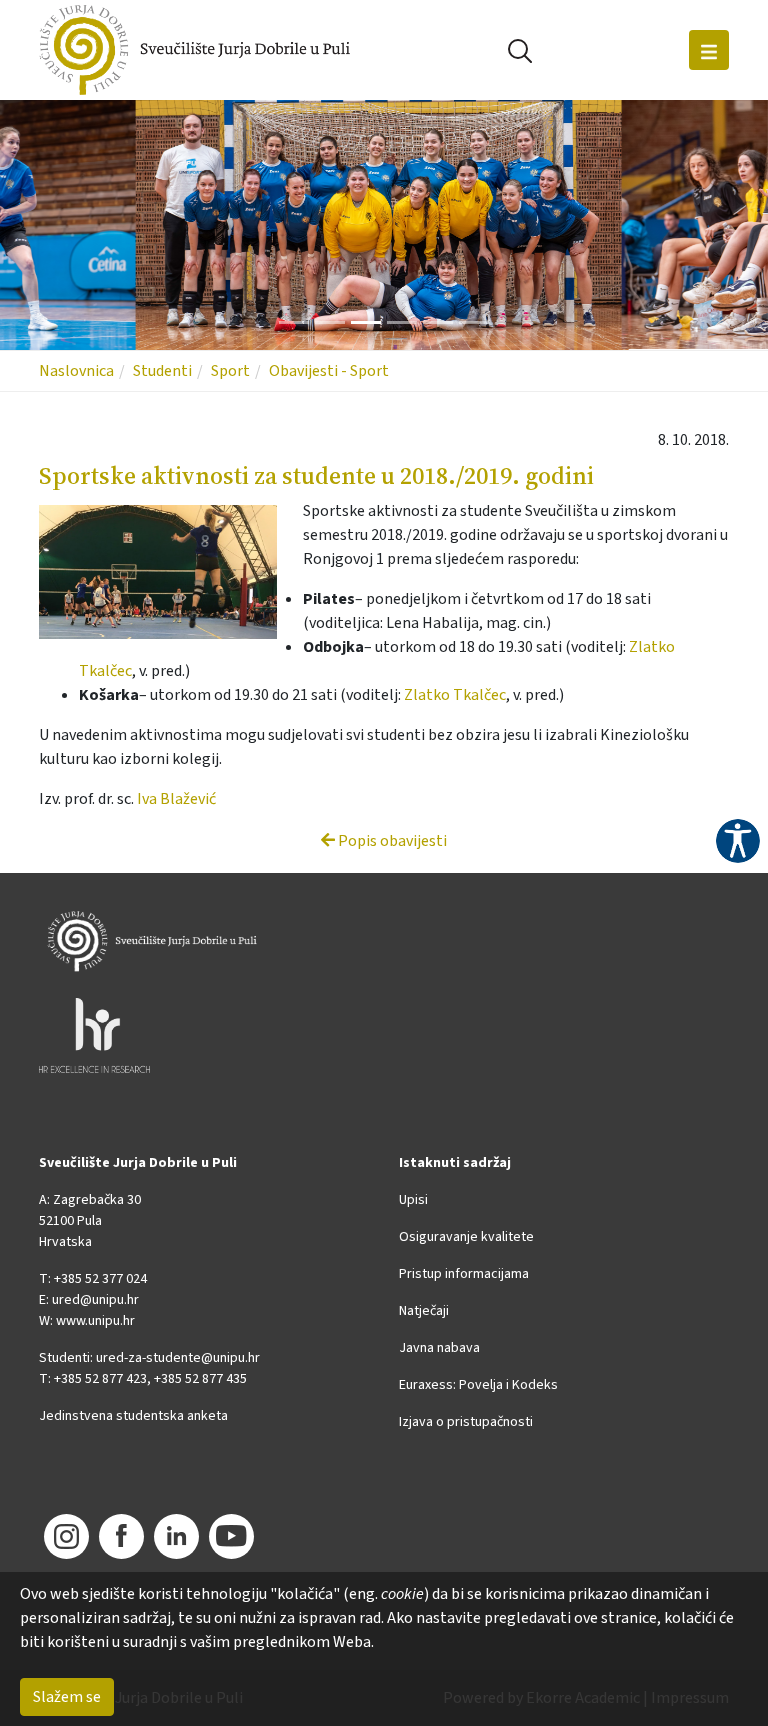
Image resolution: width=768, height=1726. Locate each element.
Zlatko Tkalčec (455, 695)
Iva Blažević (176, 799)
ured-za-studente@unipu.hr (178, 1358)
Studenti (162, 371)
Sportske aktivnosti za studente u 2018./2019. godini (316, 475)
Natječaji (424, 1311)
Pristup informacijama (464, 1274)
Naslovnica (76, 371)
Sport (230, 371)
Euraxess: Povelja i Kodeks (478, 1385)
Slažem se (67, 1697)
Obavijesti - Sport (329, 371)
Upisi (413, 1200)
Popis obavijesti (391, 841)
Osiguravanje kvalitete (466, 1237)
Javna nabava (439, 1348)
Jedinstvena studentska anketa (133, 1416)
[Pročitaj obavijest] (168, 573)
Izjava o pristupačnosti (466, 1422)
